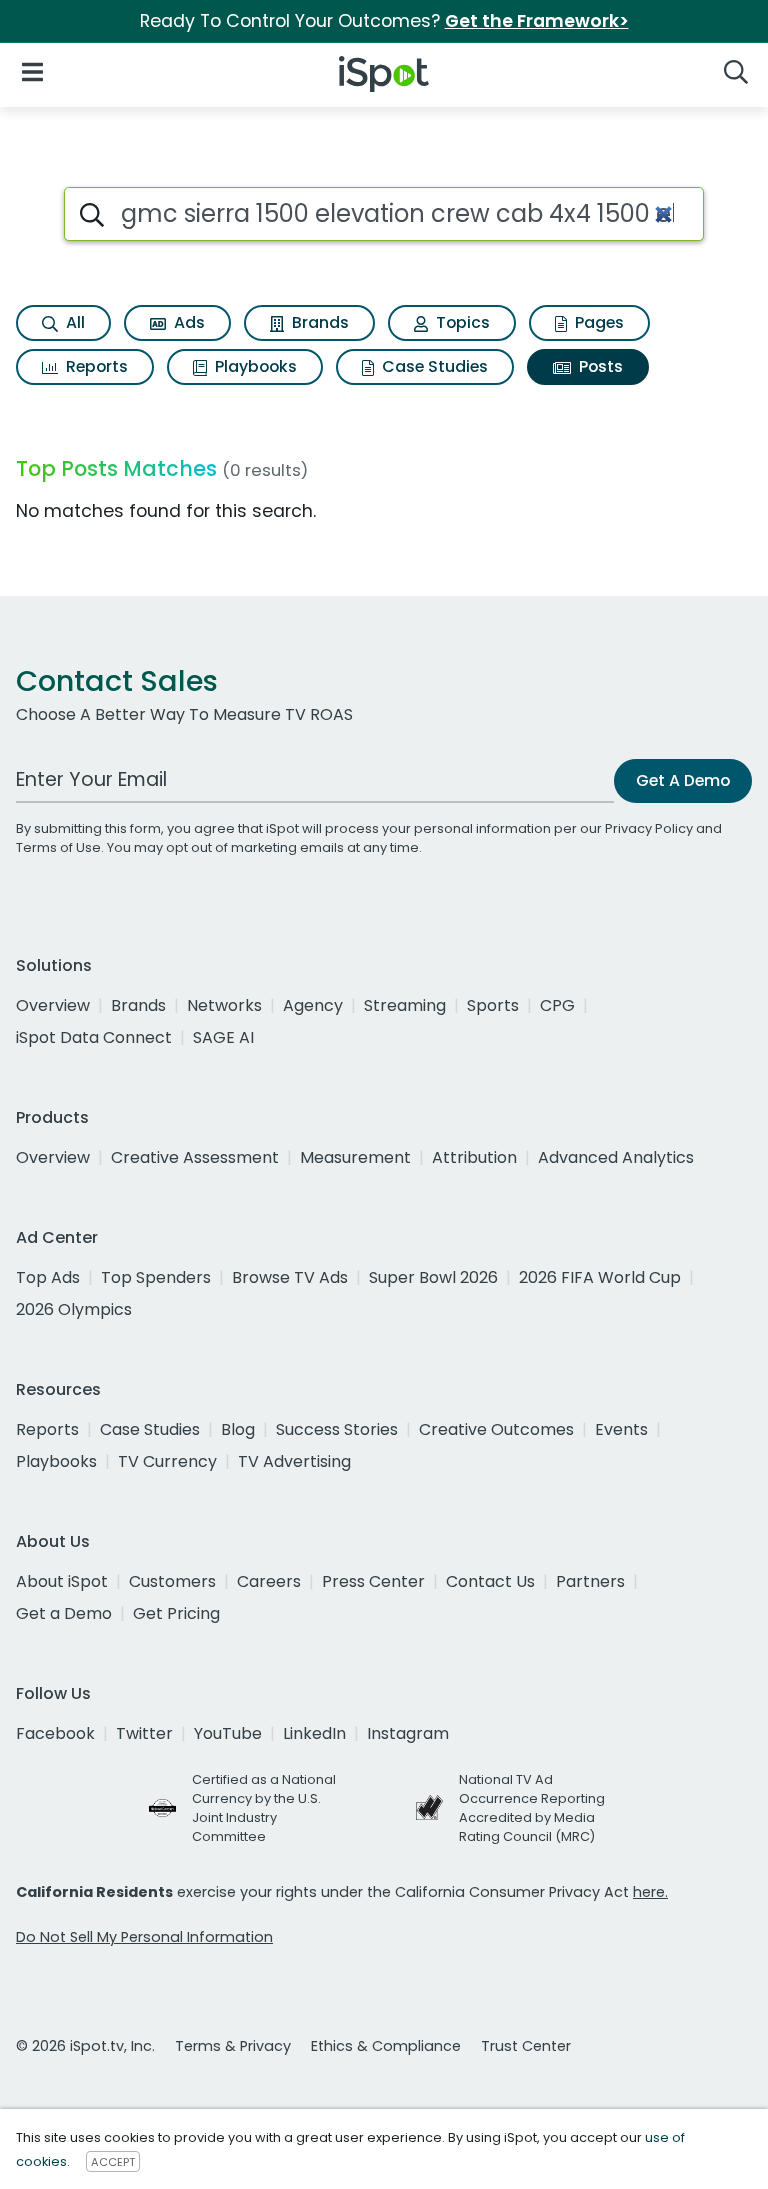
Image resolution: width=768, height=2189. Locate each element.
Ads (187, 322)
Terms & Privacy (233, 2046)
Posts (599, 366)
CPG (557, 1005)
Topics (461, 322)
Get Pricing (176, 1613)
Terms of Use (58, 847)
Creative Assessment (195, 1157)
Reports (95, 366)
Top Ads (48, 1277)
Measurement (355, 1157)
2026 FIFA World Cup (600, 1277)
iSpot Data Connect (94, 1037)
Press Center (373, 1581)
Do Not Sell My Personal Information (144, 1937)
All (73, 322)
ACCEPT (113, 2162)
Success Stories (337, 1429)
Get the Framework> (537, 21)
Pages (597, 322)
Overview (53, 1005)
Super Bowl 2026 (433, 1277)
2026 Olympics (74, 1309)
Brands (318, 322)
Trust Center (526, 2046)
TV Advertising (294, 1461)
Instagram (408, 1733)
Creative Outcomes (496, 1429)
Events (621, 1429)
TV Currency (167, 1461)
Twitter (144, 1733)
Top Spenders (156, 1277)
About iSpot (62, 1581)
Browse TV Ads (290, 1277)
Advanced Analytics (616, 1157)
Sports (493, 1005)
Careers (269, 1581)
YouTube (228, 1733)
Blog (238, 1429)
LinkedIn (314, 1733)
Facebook (55, 1733)
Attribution (474, 1157)
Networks (224, 1005)
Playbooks (254, 366)
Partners (590, 1581)
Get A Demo (683, 780)
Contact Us (490, 1581)
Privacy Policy (649, 828)
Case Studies (433, 366)
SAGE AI (223, 1037)
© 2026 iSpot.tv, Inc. (85, 2046)
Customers (172, 1581)
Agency (313, 1005)
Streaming (405, 1005)
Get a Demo (64, 1613)
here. (650, 1892)
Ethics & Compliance (386, 2046)
